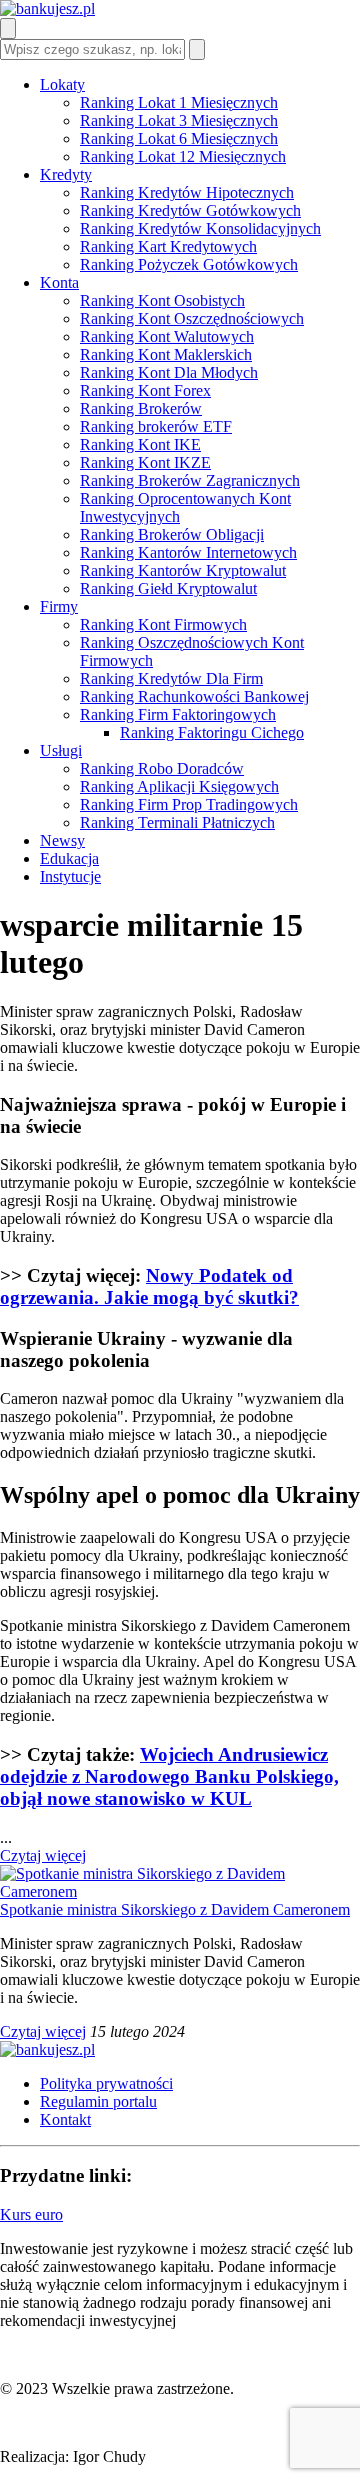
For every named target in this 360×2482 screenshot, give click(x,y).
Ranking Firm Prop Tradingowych (189, 804)
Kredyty (66, 174)
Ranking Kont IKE (140, 444)
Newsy (62, 840)
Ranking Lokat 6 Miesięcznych (179, 138)
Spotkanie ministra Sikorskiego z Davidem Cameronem (175, 1909)
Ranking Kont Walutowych (167, 336)
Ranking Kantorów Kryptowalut (183, 570)
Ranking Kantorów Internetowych (188, 552)
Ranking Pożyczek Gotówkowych (189, 264)
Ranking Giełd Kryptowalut (168, 588)
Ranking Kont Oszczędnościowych (192, 318)
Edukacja (69, 858)
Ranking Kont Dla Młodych (169, 372)
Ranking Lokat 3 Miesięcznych (179, 120)
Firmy (59, 606)
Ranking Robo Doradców (162, 768)
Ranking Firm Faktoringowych (178, 714)
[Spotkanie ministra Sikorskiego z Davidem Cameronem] (180, 1891)
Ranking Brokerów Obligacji (172, 534)
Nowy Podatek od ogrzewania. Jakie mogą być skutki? (149, 1286)
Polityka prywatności (106, 2083)
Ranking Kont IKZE (145, 462)
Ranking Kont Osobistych (162, 300)
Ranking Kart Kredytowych (168, 246)
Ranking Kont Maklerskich (166, 354)
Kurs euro (31, 2214)
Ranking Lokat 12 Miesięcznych (183, 156)
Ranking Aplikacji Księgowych (179, 786)
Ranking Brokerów (141, 408)
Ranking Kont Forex (145, 390)
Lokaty (62, 84)
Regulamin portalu (98, 2101)
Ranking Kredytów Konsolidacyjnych (200, 228)
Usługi (61, 750)
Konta (59, 282)
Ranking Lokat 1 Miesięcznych (179, 102)
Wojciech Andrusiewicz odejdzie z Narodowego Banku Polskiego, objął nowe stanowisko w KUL (169, 1776)
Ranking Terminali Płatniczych (177, 822)
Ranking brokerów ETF (156, 426)
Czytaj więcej (43, 1855)
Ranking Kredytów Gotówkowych (190, 210)
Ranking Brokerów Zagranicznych (190, 480)
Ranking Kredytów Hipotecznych (187, 192)
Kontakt (65, 2119)
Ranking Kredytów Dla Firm (171, 678)
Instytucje (70, 876)
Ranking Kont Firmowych (163, 624)
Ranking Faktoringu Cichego (212, 732)
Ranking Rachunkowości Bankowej (194, 696)
